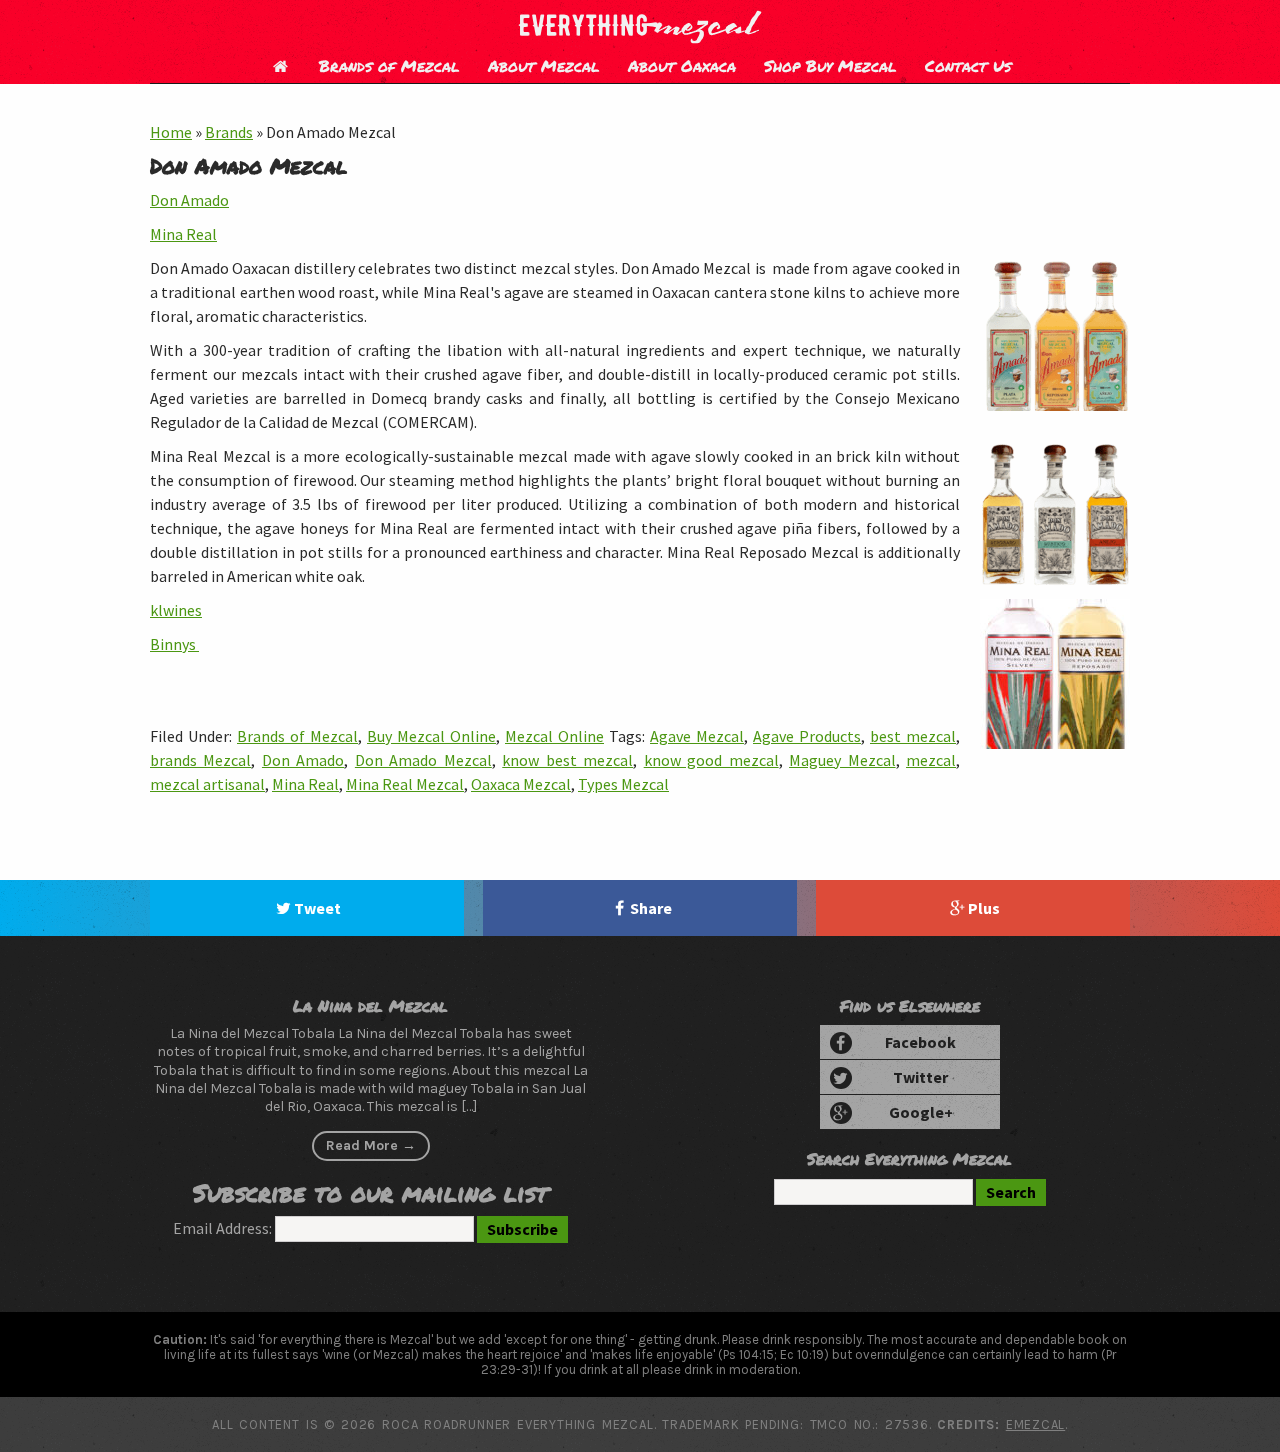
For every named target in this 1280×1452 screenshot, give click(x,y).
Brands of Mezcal (389, 65)
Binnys (174, 644)
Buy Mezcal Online (431, 736)
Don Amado (189, 200)
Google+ (921, 1112)
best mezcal (913, 736)
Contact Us (968, 65)
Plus (984, 908)
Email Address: (222, 1228)
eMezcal (1035, 1424)
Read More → (371, 1145)
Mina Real (183, 234)
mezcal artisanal (207, 784)
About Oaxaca (682, 65)
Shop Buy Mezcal (830, 65)
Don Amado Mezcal (423, 760)
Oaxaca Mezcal (521, 784)
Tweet (317, 908)
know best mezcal (567, 760)
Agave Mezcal (697, 736)
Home (171, 132)
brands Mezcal (200, 760)
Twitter (920, 1077)
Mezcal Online (554, 736)
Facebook (920, 1042)
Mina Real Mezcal (405, 784)
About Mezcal (544, 65)
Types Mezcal (623, 784)
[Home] (280, 65)
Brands (229, 132)
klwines (176, 610)
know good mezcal (711, 760)
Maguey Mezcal (842, 760)
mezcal (931, 760)
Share (651, 908)
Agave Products (807, 736)
